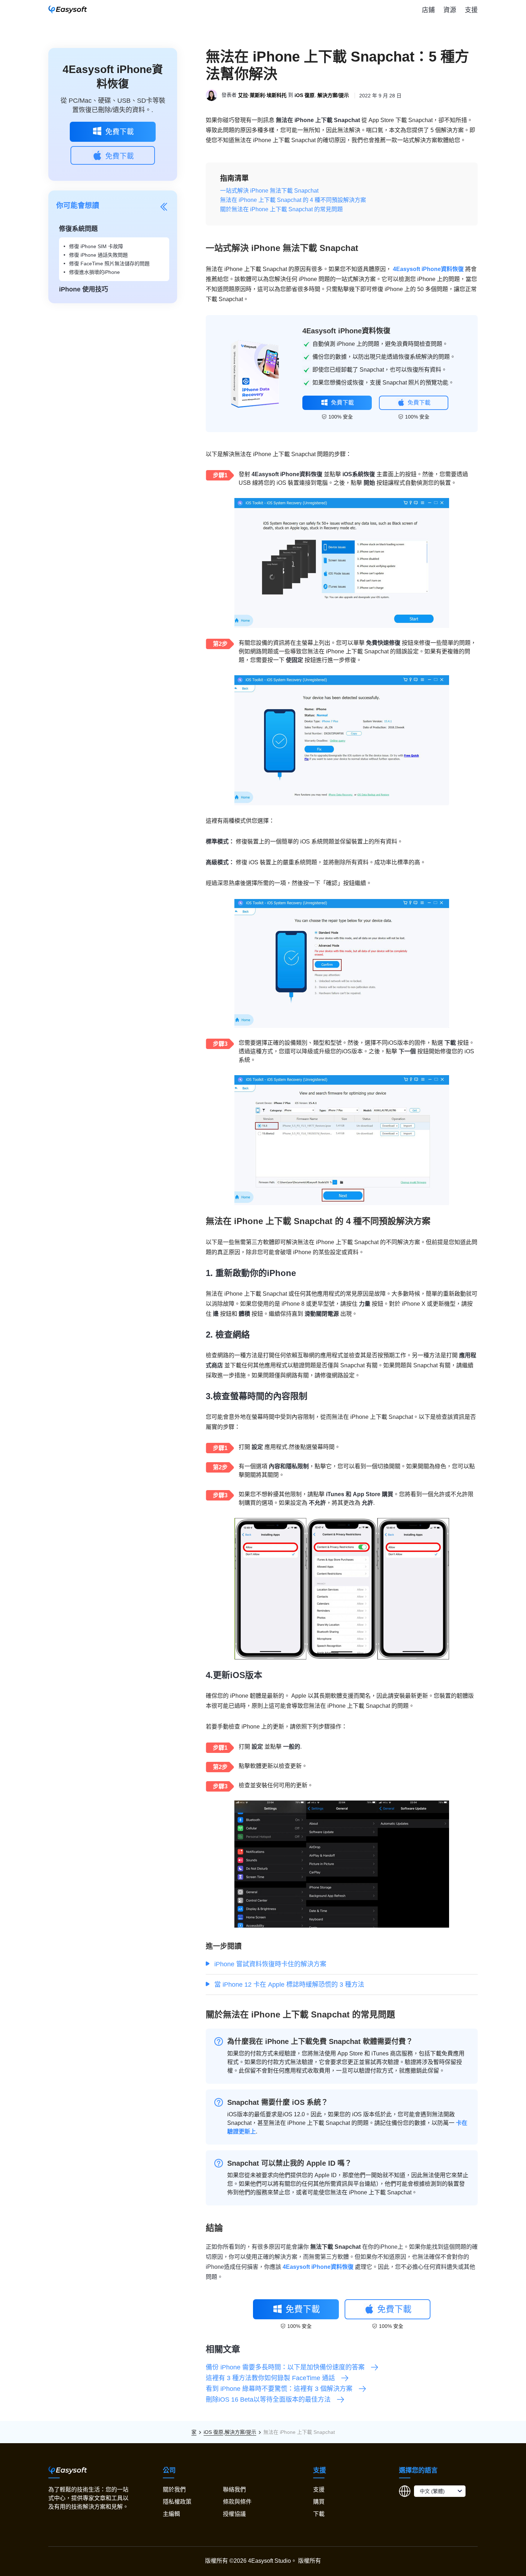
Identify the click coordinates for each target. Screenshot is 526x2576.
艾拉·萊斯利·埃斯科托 (262, 96)
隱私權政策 (177, 2502)
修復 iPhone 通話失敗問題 (98, 255)
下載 (319, 2514)
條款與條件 (237, 2502)
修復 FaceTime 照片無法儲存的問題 (109, 264)
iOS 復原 (305, 96)
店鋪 (428, 10)
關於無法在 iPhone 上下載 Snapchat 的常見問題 (281, 209)
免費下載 (120, 132)
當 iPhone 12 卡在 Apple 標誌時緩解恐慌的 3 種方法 (289, 1985)
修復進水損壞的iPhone (94, 272)
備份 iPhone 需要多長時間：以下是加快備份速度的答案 (285, 2367)
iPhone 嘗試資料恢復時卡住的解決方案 (270, 1964)
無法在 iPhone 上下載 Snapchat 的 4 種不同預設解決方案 (293, 200)
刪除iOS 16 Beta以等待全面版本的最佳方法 (268, 2399)
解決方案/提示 (333, 96)
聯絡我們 (234, 2490)
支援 (471, 10)
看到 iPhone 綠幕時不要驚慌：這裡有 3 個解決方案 (279, 2389)
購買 (319, 2502)
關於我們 (174, 2490)
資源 (450, 10)
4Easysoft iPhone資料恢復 (428, 269)
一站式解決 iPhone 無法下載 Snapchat (269, 191)
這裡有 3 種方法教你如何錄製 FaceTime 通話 (270, 2378)
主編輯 (171, 2514)
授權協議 (234, 2514)
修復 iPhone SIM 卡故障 (96, 246)
